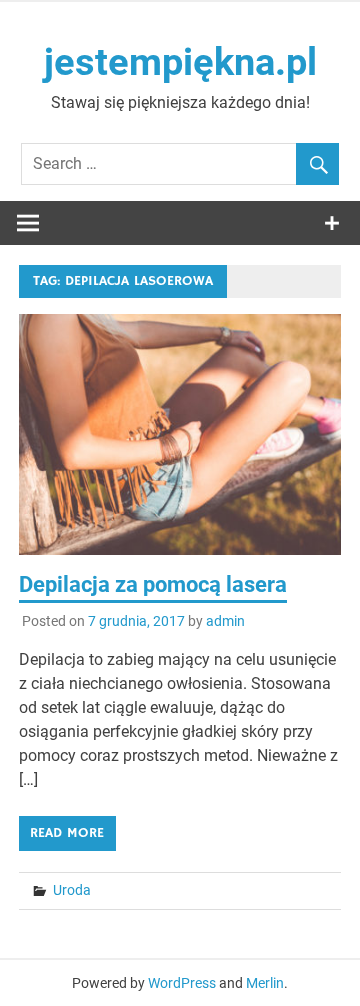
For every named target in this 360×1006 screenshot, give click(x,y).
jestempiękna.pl (180, 62)
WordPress (182, 983)
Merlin (265, 983)
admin (225, 621)
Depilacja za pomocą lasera (153, 584)
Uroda (72, 890)
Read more (67, 833)
